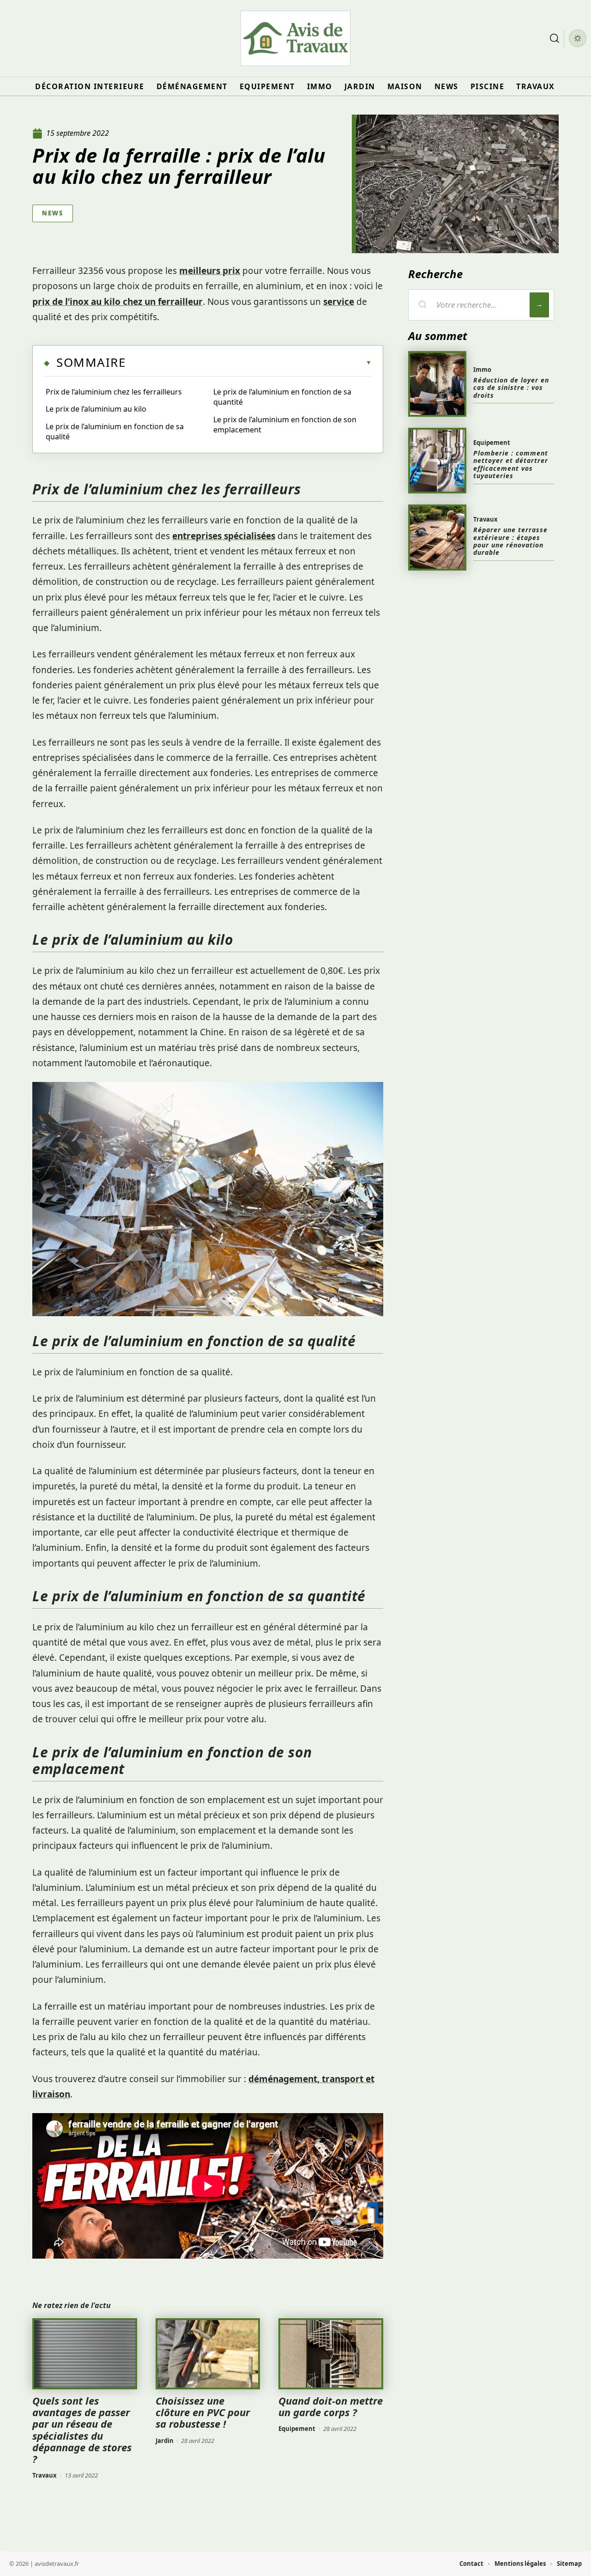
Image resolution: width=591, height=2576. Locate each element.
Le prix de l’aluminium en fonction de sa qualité (115, 431)
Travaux (45, 2475)
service (339, 302)
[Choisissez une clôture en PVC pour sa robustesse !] (208, 2354)
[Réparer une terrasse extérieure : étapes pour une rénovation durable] (437, 537)
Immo (482, 370)
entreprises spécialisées (224, 536)
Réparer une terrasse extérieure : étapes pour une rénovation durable (510, 541)
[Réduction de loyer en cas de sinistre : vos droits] (437, 384)
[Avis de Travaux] (295, 38)
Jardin (165, 2441)
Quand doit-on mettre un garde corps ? (331, 2406)
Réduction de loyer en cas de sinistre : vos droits (511, 388)
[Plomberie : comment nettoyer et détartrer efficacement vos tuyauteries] (437, 461)
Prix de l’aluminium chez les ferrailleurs (114, 392)
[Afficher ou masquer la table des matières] (249, 363)
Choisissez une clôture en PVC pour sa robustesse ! (203, 2412)
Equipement (297, 2429)
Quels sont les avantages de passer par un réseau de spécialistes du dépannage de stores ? (82, 2430)
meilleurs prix (210, 271)
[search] (555, 38)
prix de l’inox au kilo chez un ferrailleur (118, 302)
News (53, 213)
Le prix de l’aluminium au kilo (96, 409)
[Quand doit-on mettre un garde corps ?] (331, 2354)
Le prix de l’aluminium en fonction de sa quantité (282, 397)
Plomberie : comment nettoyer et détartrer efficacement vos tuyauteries (511, 464)
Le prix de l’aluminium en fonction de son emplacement (285, 425)
